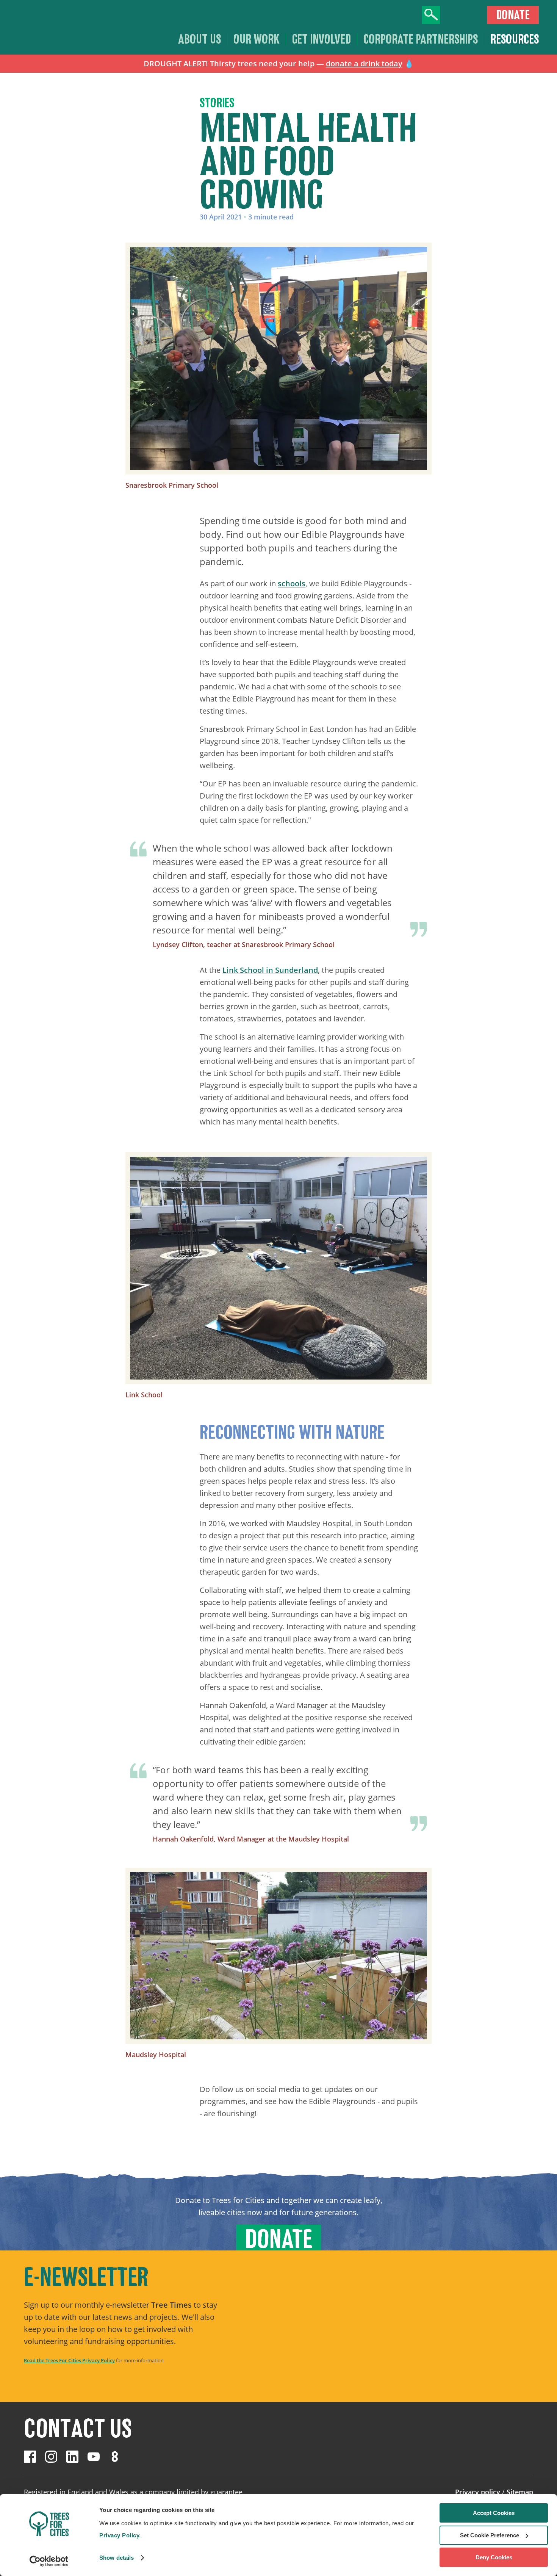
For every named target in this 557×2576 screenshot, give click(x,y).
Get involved (322, 39)
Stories (217, 103)
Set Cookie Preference (490, 2535)
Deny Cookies (494, 2557)
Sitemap (520, 2492)
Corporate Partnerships (421, 39)
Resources (515, 39)
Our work (257, 39)
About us (199, 39)
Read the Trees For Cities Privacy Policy (69, 2360)
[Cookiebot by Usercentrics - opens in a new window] (49, 2561)
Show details (117, 2558)
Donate (513, 15)
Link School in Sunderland (270, 970)
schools (292, 583)
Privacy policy (478, 2492)
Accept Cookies (494, 2513)
